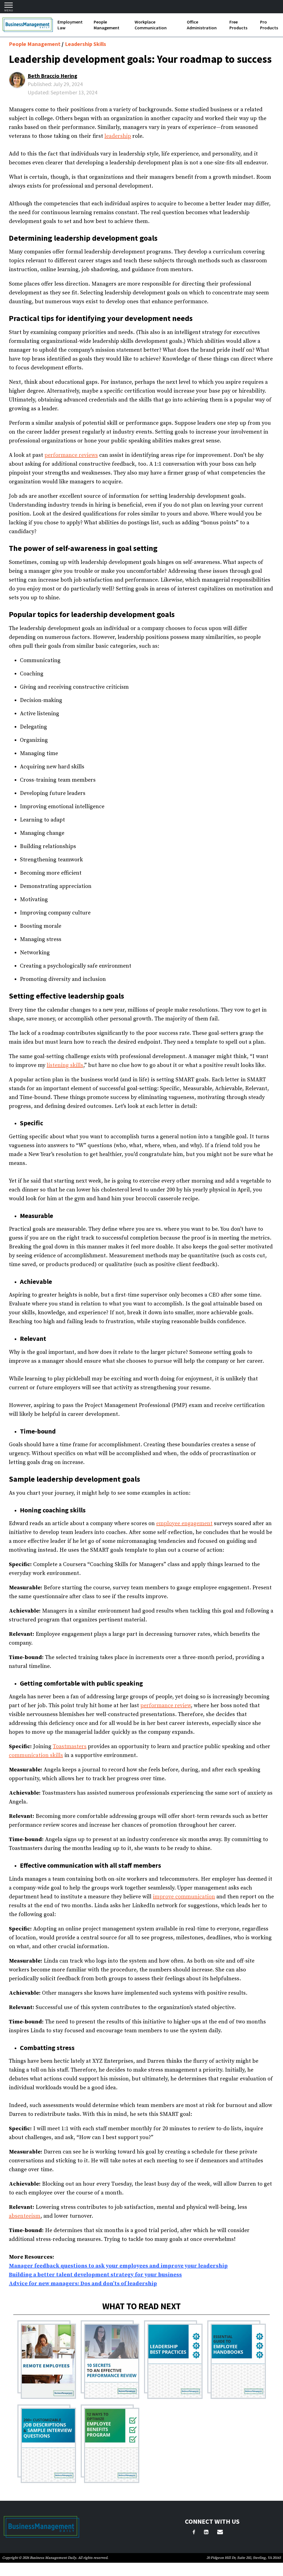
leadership (118, 136)
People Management (107, 25)
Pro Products (269, 25)
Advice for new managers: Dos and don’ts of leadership (83, 2284)
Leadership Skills (86, 44)
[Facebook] (194, 2533)
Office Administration (202, 25)
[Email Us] (220, 2533)
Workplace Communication (151, 25)
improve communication (184, 1897)
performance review (166, 1706)
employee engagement (184, 1524)
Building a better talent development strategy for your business (95, 2275)
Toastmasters (70, 1747)
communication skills (36, 1755)
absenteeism (25, 2216)
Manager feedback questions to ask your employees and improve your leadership (118, 2266)
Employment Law (70, 25)
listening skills (65, 1065)
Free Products (238, 25)
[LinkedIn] (206, 2533)
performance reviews (71, 455)
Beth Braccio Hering (53, 76)
